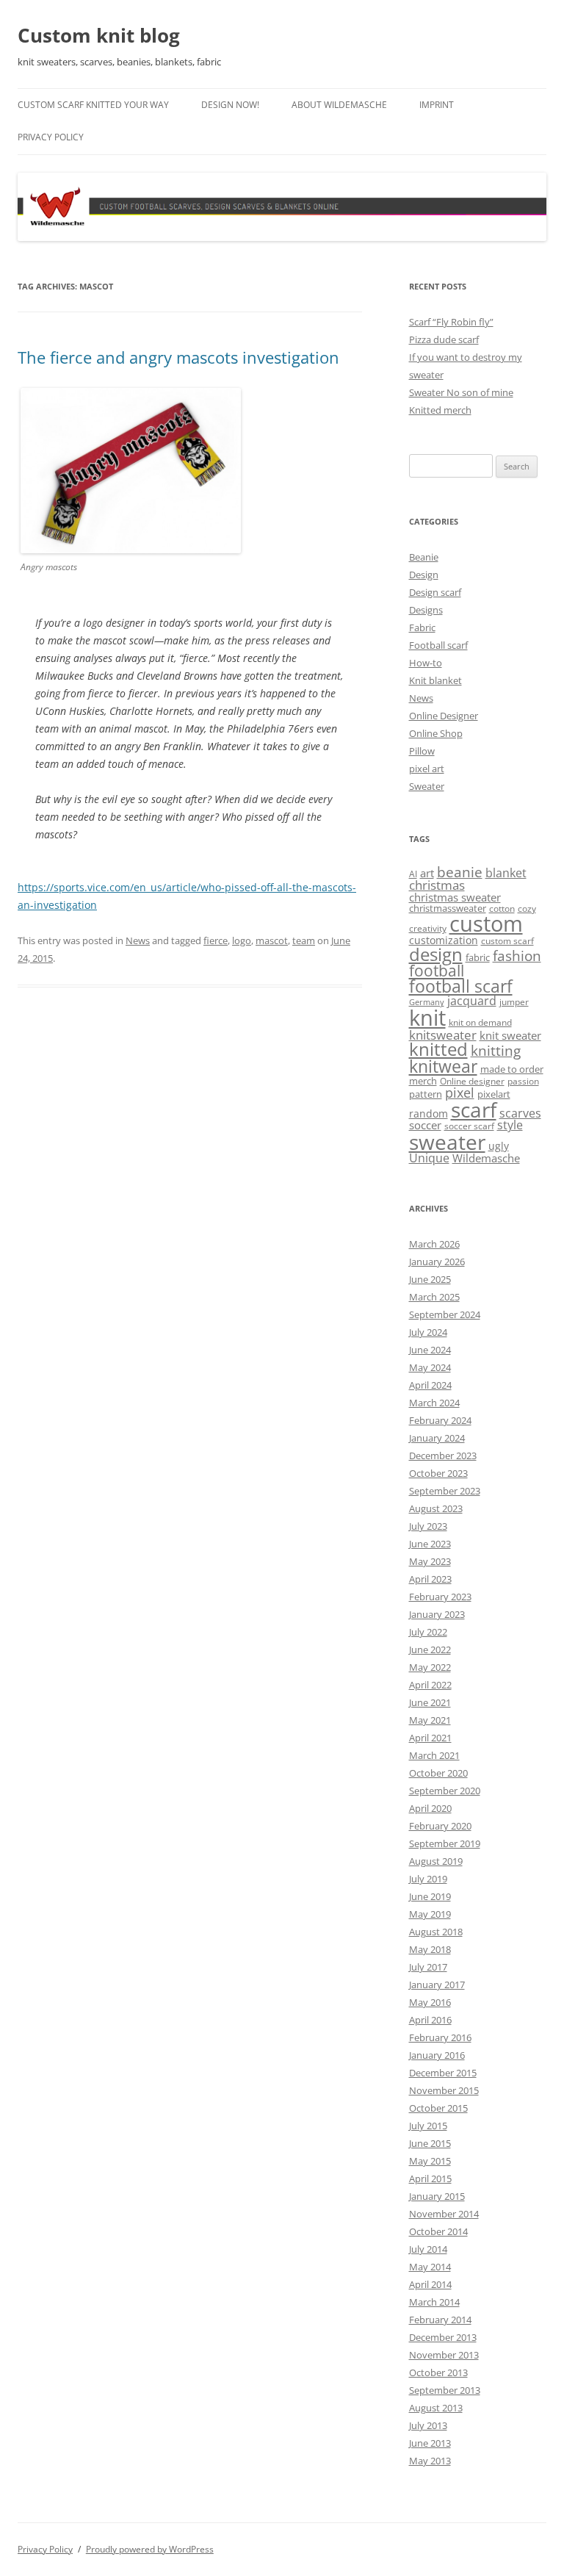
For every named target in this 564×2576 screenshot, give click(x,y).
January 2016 (437, 2055)
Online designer (472, 1081)
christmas (437, 885)
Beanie (424, 557)
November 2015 (444, 2090)
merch (423, 1081)
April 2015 (430, 2179)
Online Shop (436, 733)
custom (486, 924)
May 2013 (430, 2461)
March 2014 (434, 2302)
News (138, 940)
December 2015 (443, 2073)
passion (523, 1081)
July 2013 (428, 2425)
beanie (460, 872)
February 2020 (440, 1826)
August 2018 (436, 1932)
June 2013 (430, 2443)
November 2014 (444, 2214)
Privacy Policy (51, 137)
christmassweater (448, 908)
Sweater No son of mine (461, 392)
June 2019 (430, 1896)
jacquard (472, 1001)
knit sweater (510, 1035)
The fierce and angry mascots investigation (178, 357)
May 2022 (430, 1667)
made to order (512, 1069)
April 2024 (430, 1385)
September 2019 (445, 1843)
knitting (496, 1050)
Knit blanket (435, 680)
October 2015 (438, 2108)
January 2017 (437, 1985)
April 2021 (430, 1738)
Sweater (427, 786)
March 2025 (434, 1297)
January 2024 (437, 1438)
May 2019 (430, 1914)
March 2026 (434, 1244)
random (429, 1113)
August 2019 (436, 1861)
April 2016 (430, 2020)
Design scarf (435, 592)
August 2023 (436, 1508)
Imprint (437, 105)
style (510, 1125)
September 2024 (445, 1314)
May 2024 (430, 1367)
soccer (425, 1125)
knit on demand (480, 1022)
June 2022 (430, 1649)
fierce (216, 940)
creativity (428, 928)
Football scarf (438, 645)
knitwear (443, 1066)
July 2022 (428, 1632)
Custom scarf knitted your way (93, 105)
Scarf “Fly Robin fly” (451, 322)
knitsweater (443, 1035)
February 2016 (440, 2037)
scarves (520, 1113)
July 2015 (428, 2126)
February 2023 (440, 1597)
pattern (426, 1094)
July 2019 (428, 1879)
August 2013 (436, 2408)
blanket (506, 873)
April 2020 (430, 1808)
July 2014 (428, 2249)
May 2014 (430, 2267)
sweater (447, 1142)
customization (444, 940)
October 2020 (438, 1773)
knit (427, 1018)
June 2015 (430, 2143)
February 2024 (440, 1420)
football (437, 971)
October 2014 (438, 2231)
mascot (272, 940)
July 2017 (428, 1967)
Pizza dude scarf (444, 339)
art (427, 873)
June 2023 (430, 1544)
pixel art (427, 769)
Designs (426, 610)
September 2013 (445, 2390)
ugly (499, 1146)
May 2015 (430, 2161)
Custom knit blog (99, 35)
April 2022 (430, 1685)
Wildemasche (486, 1158)
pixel (460, 1092)
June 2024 (430, 1350)
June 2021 (430, 1702)
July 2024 (428, 1332)
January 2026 (437, 1262)
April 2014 (430, 2284)
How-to (426, 663)
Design (424, 575)
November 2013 (444, 2355)
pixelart (494, 1094)
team (304, 940)
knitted (438, 1049)
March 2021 (434, 1755)
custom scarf (507, 941)
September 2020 (445, 1791)
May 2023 (430, 1561)
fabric (478, 957)
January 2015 (437, 2196)
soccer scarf (469, 1126)
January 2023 (437, 1614)
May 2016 (430, 2002)
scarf (474, 1109)
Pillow (422, 751)
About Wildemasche (339, 105)
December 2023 (443, 1456)
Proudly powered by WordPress (150, 2549)
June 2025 (430, 1279)
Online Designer (444, 716)
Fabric (422, 627)
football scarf (461, 986)
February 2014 (440, 2320)
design (436, 954)
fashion (517, 956)
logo (242, 940)
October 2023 (438, 1473)
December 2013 (443, 2337)
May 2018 (430, 1949)
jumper (514, 1002)
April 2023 (430, 1579)
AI (413, 874)
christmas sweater (455, 897)
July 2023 (428, 1526)
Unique (429, 1158)
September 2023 (445, 1491)
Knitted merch (440, 410)
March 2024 (434, 1403)
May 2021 (430, 1720)
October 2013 (438, 2372)
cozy (527, 909)
